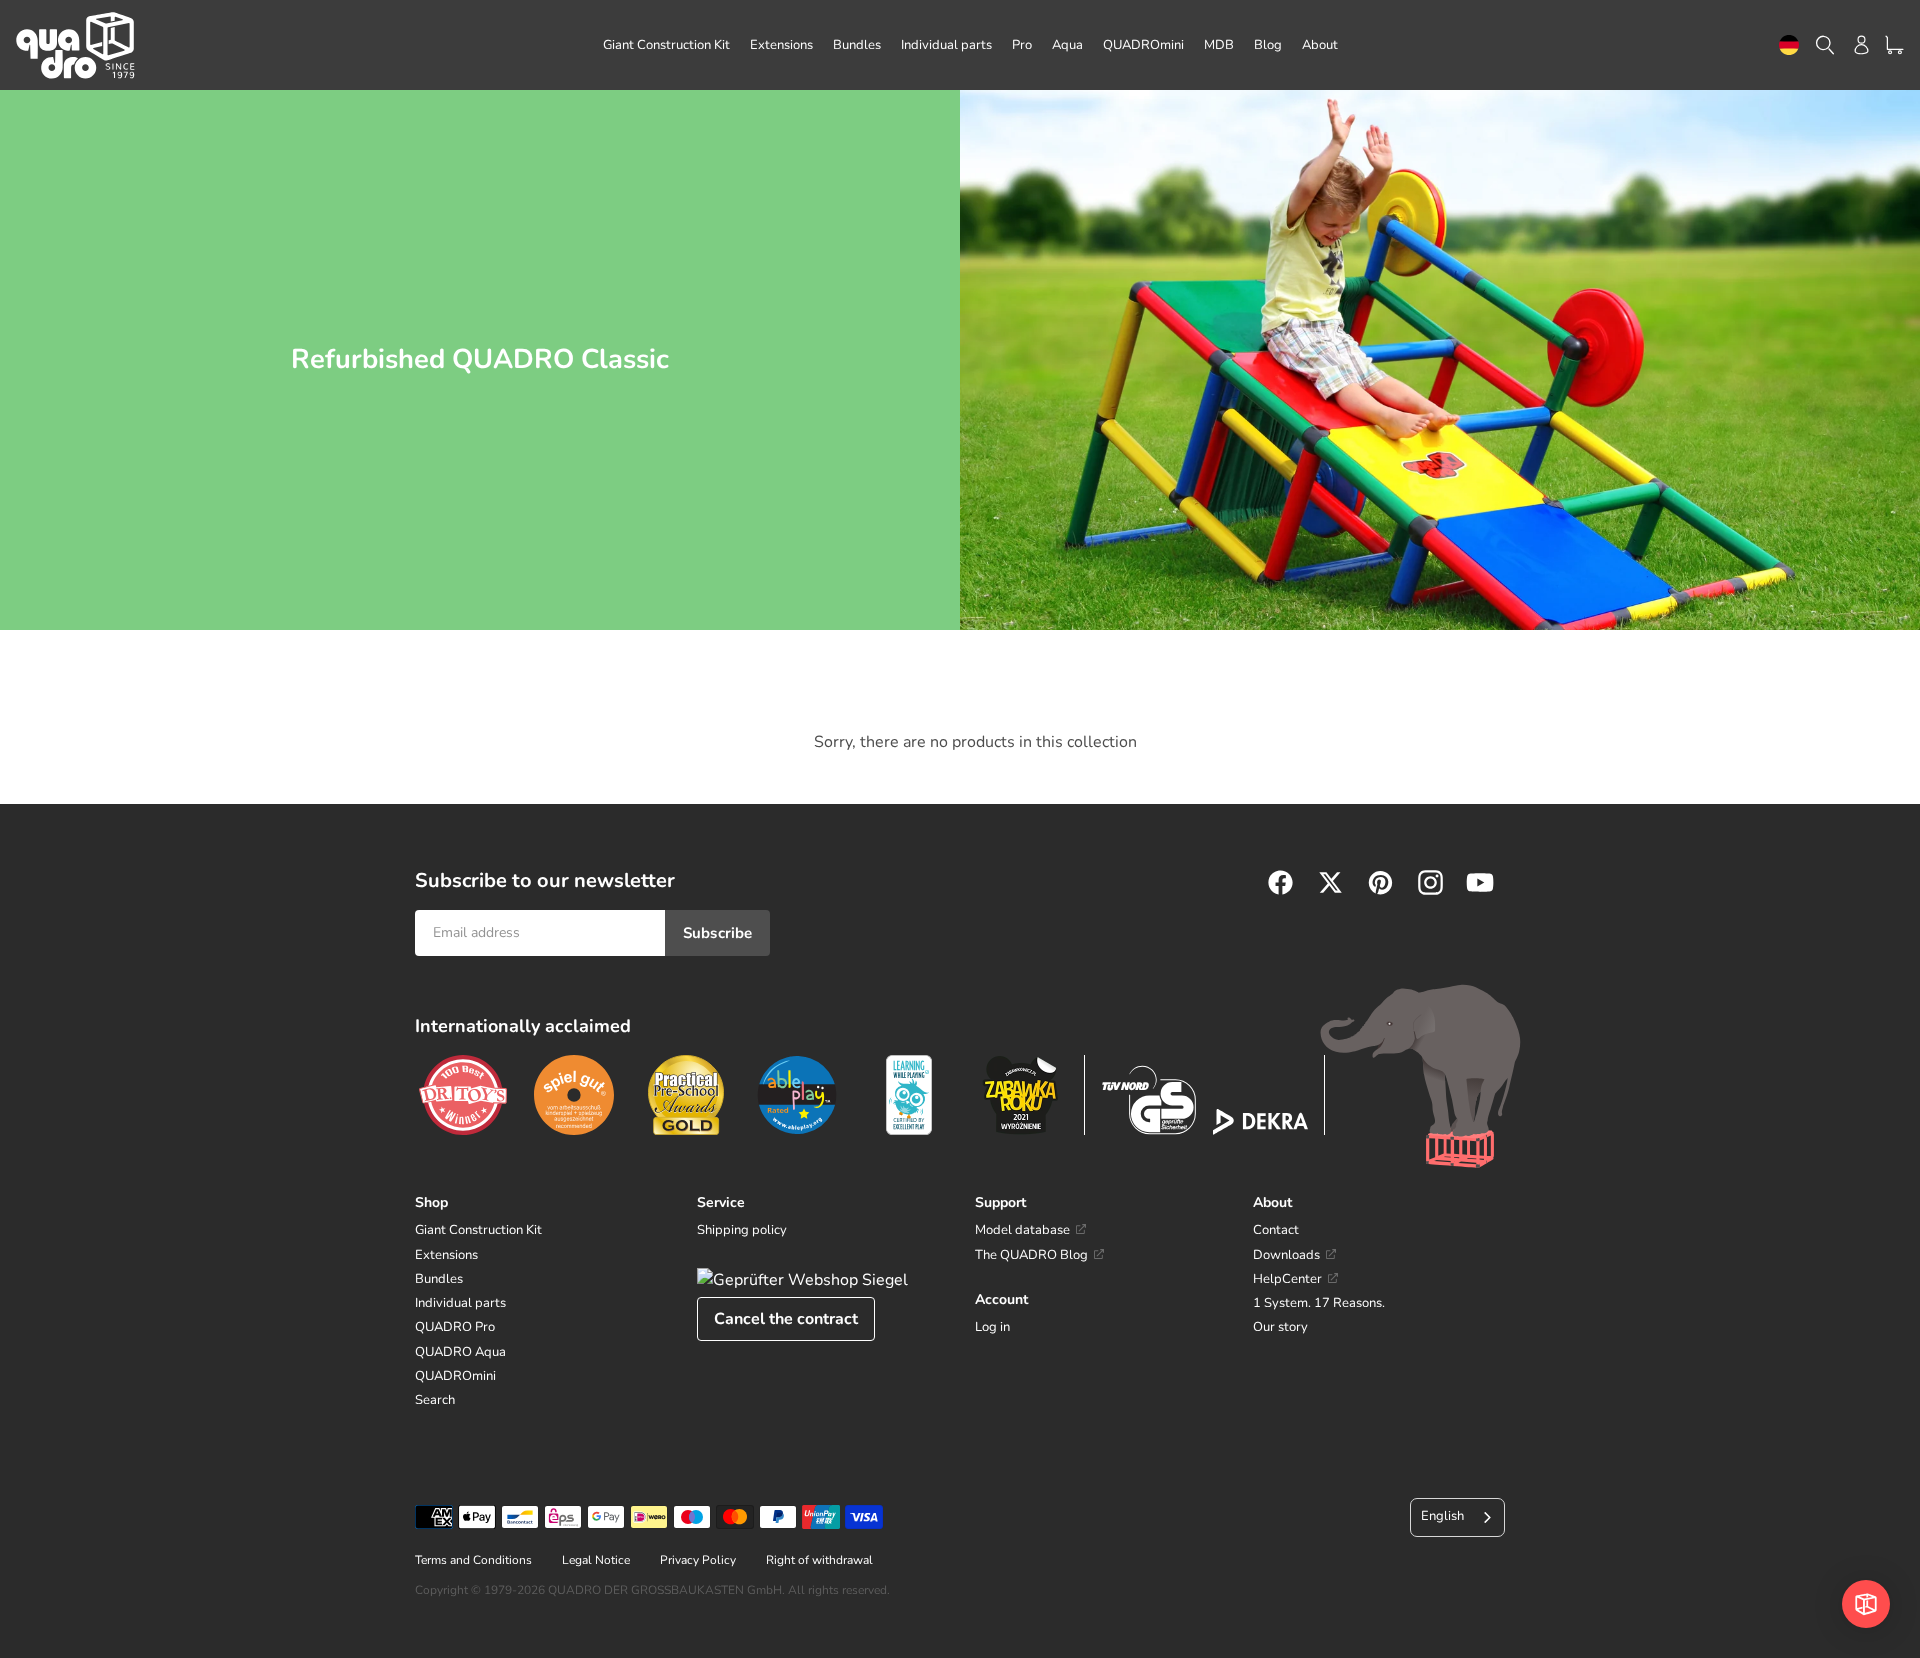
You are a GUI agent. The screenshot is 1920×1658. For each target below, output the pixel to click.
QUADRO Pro (455, 1327)
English (1442, 1516)
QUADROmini (455, 1376)
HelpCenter (1287, 1279)
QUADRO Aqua (460, 1352)
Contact (1276, 1230)
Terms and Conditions (473, 1560)
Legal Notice (596, 1560)
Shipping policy (742, 1230)
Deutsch (1789, 45)
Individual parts (460, 1303)
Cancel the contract (786, 1319)
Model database (1022, 1230)
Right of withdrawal (819, 1560)
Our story (1280, 1327)
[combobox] (1789, 45)
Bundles (439, 1279)
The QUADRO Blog (1031, 1255)
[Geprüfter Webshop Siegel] (802, 1280)
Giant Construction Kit (478, 1230)
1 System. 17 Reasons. (1319, 1303)
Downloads (1286, 1255)
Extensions (446, 1255)
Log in (992, 1327)
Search (435, 1400)
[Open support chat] (1866, 1604)
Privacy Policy (698, 1560)
